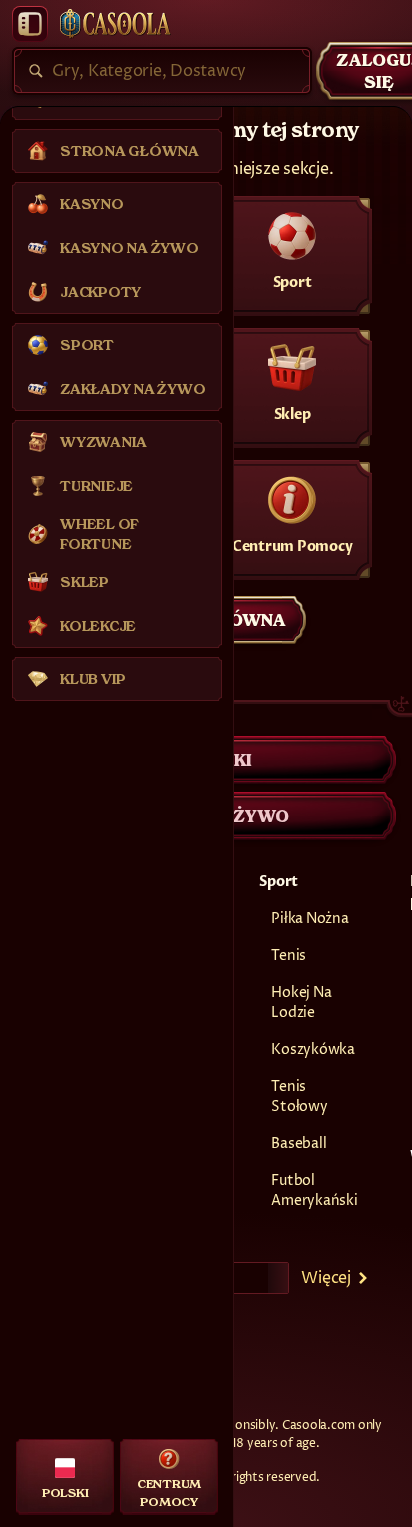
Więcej (326, 1278)
